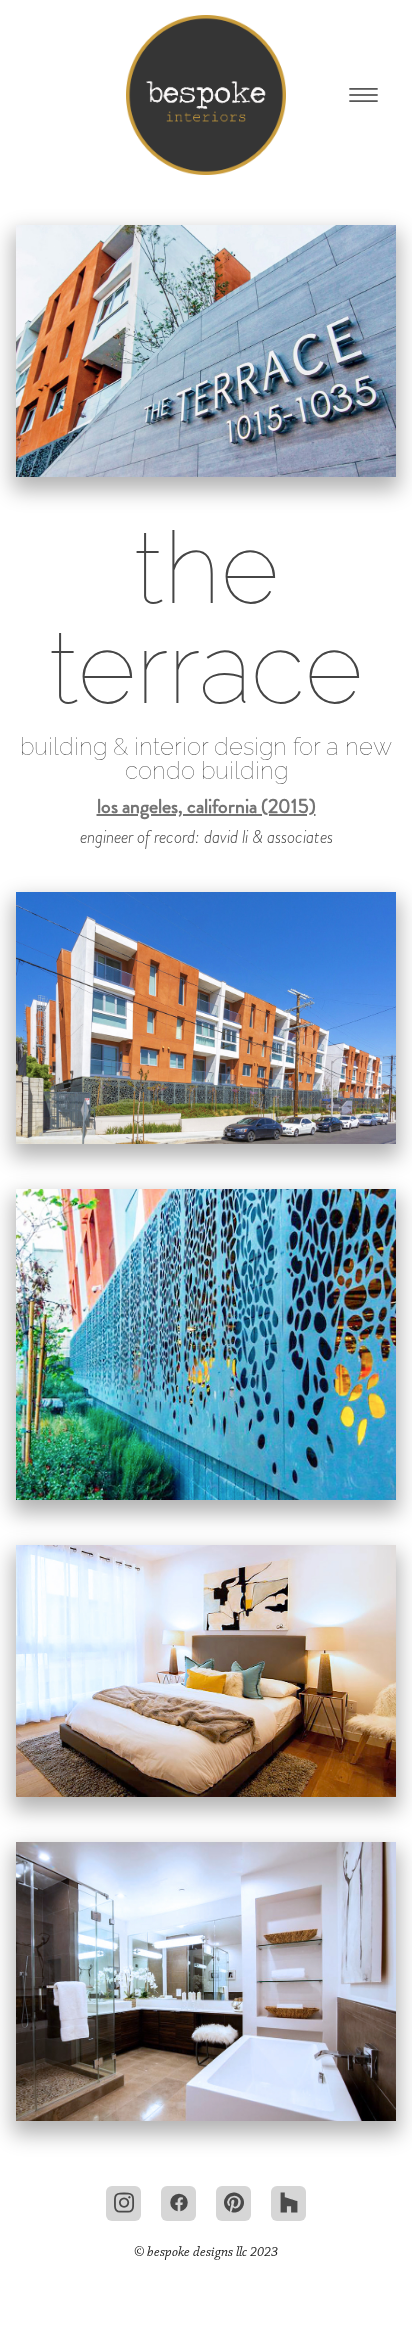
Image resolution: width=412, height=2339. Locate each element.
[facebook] (178, 2203)
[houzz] (288, 2203)
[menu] (363, 95)
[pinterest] (233, 2203)
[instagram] (123, 2203)
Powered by (206, 2291)
